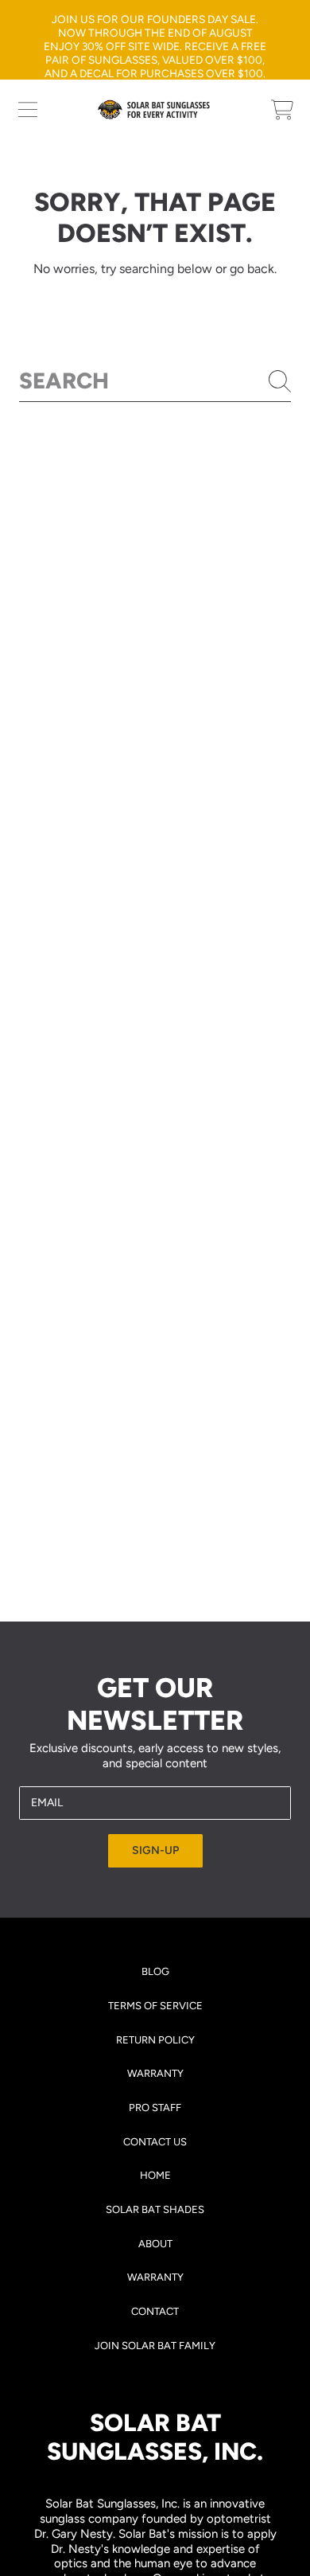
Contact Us (155, 2142)
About (155, 2244)
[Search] (280, 381)
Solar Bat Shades (155, 2209)
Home (155, 2175)
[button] (28, 110)
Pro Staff (155, 2108)
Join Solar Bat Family (155, 2346)
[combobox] (155, 381)
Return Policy (155, 2040)
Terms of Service (155, 2006)
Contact (155, 2311)
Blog (155, 1971)
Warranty (155, 2073)
